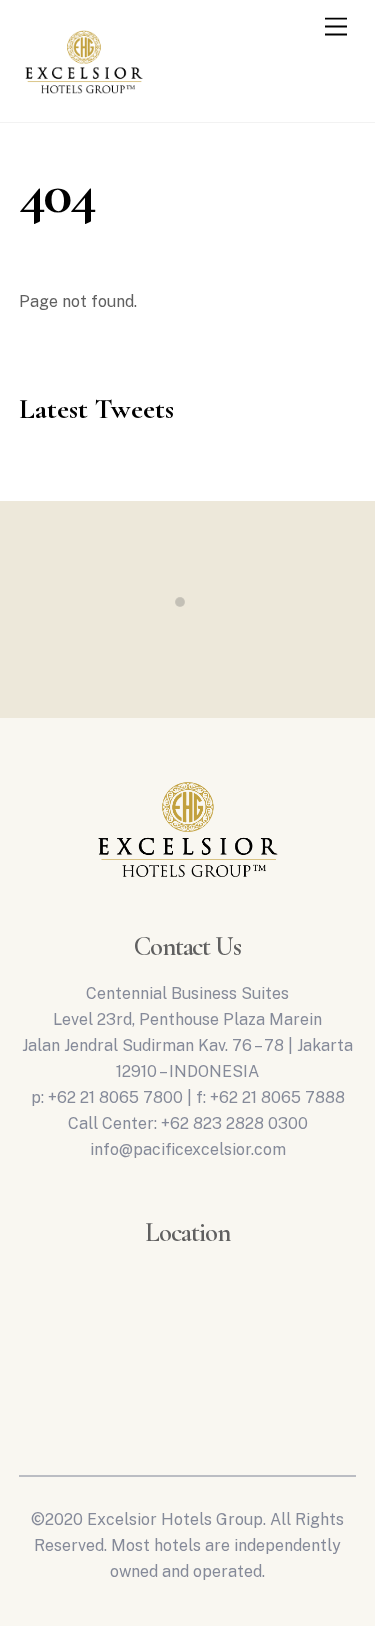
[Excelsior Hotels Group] (84, 98)
